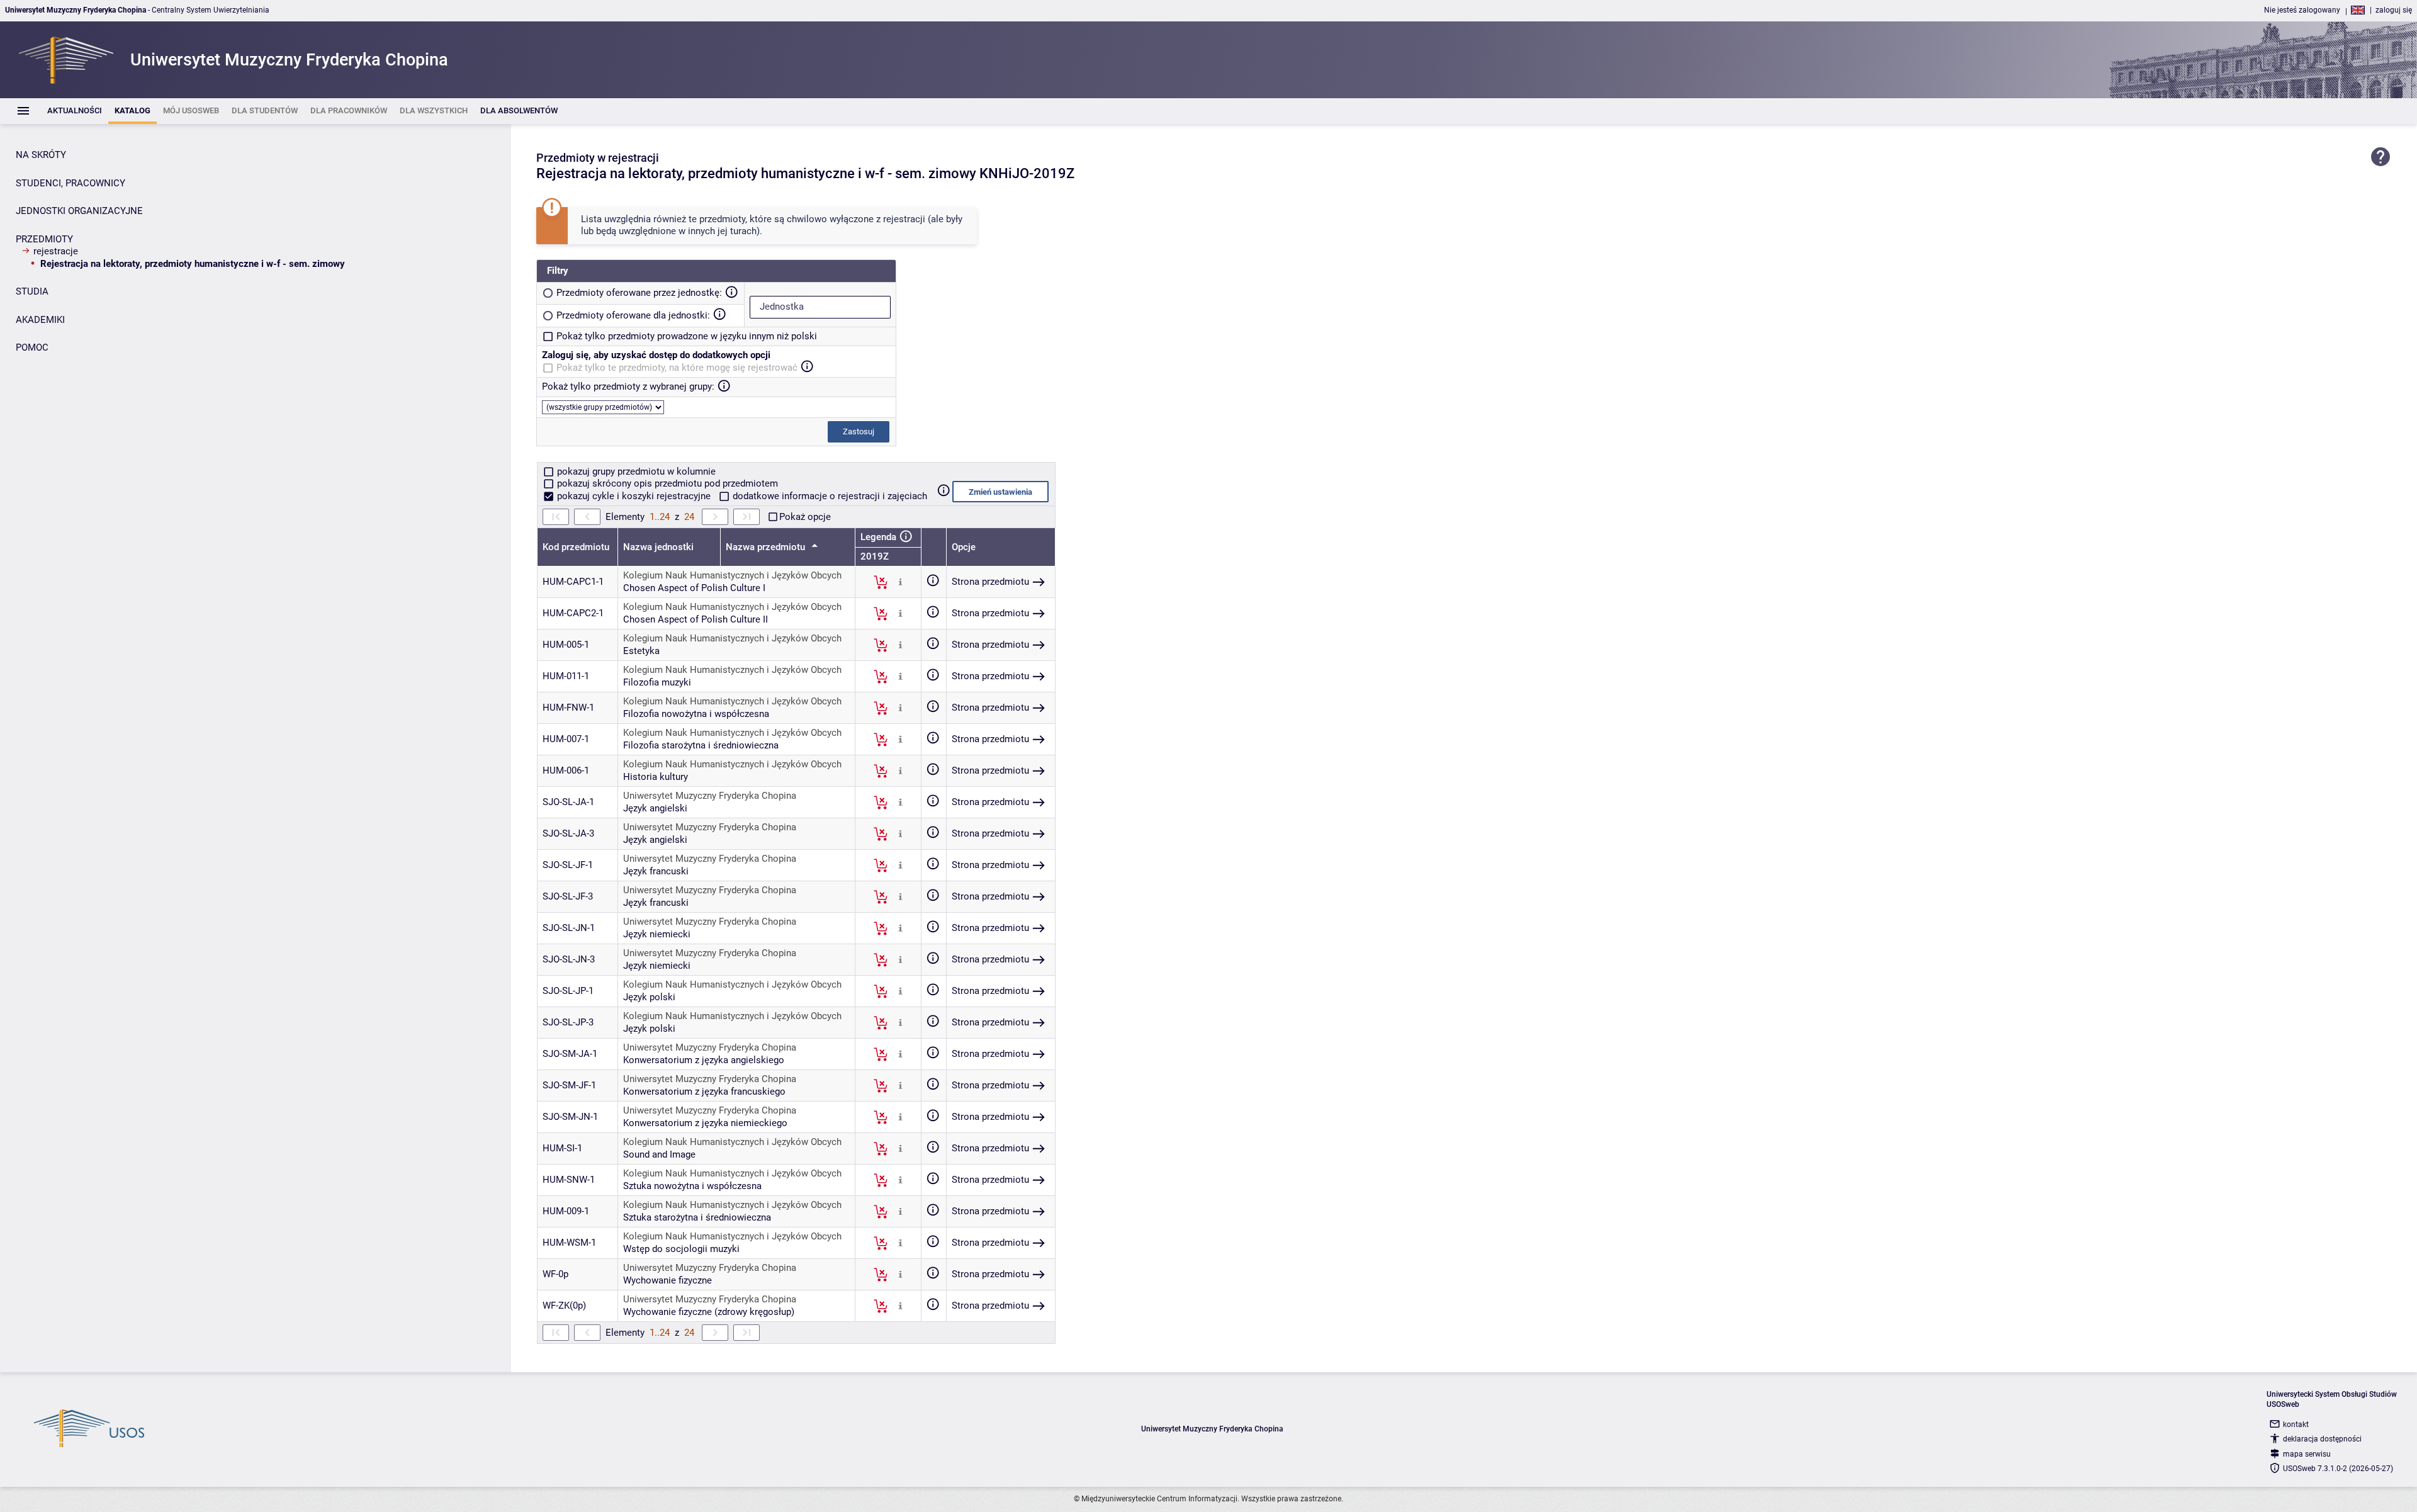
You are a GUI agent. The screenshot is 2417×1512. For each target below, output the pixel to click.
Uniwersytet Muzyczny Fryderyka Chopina (710, 796)
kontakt (2296, 1425)
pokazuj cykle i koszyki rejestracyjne (634, 496)
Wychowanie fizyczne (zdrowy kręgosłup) (709, 1312)
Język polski (649, 997)
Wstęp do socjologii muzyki (681, 1249)
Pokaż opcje (805, 517)
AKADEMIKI (40, 320)
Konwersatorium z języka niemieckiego (705, 1123)
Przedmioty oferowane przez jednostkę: (639, 293)
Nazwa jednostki (658, 547)
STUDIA (32, 291)
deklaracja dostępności (2322, 1439)
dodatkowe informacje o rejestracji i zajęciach (829, 496)
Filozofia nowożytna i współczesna (696, 714)
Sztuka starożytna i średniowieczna (697, 1217)
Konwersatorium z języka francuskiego (704, 1092)
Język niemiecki (657, 934)
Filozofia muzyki (657, 682)
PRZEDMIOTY (44, 239)
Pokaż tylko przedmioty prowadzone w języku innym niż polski (687, 336)
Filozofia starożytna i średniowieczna (701, 745)
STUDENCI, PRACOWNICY (70, 183)
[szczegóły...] (900, 582)
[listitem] (75, 111)
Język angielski (655, 808)
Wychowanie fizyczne (668, 1280)
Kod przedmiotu (576, 547)
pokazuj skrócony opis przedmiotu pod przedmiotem (666, 483)
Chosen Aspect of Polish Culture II (696, 619)
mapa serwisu (2307, 1454)
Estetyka (641, 651)
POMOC (32, 347)
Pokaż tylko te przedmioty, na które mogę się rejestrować (677, 368)
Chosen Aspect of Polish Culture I (694, 588)
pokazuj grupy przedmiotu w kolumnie (635, 471)
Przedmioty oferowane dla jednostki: (633, 315)
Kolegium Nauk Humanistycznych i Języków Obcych (732, 575)
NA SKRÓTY (41, 155)
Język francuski (656, 871)
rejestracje (56, 251)
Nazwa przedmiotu (767, 547)
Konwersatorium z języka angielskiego (704, 1060)
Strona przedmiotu (990, 582)
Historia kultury (656, 777)
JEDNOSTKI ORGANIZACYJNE (79, 211)
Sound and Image (659, 1154)
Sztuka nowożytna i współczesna (692, 1186)
